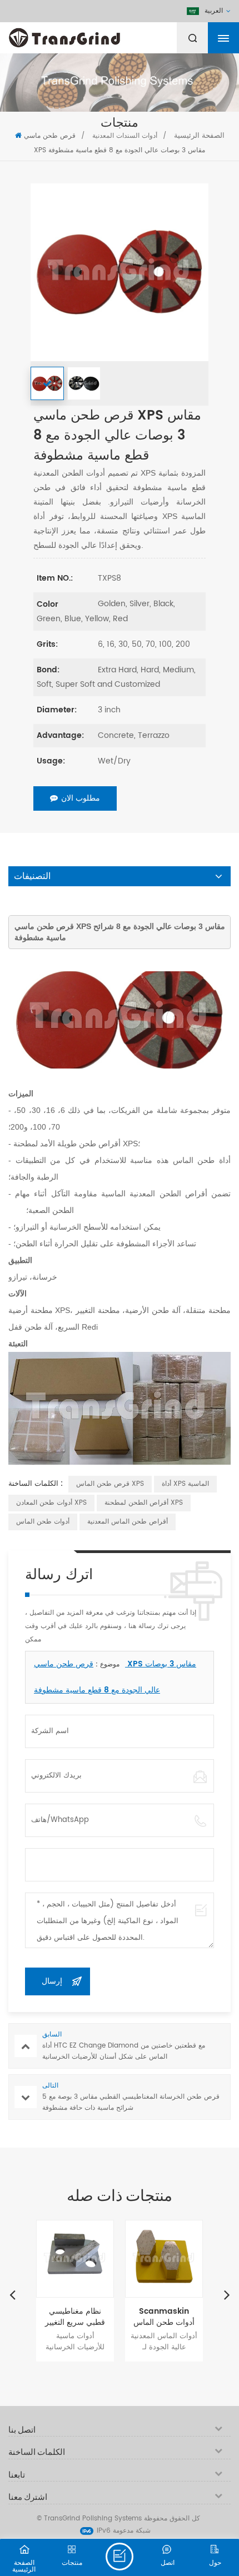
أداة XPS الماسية (185, 1484)
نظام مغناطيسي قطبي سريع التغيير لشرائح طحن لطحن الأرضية (75, 2317)
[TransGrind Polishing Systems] (92, 35)
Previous (12, 2294)
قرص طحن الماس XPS (110, 1484)
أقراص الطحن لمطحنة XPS (144, 1503)
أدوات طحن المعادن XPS (51, 1503)
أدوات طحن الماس (43, 1522)
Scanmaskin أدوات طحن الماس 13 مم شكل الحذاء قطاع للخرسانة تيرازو (164, 2317)
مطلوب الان (81, 798)
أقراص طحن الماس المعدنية (128, 1522)
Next (227, 2294)
